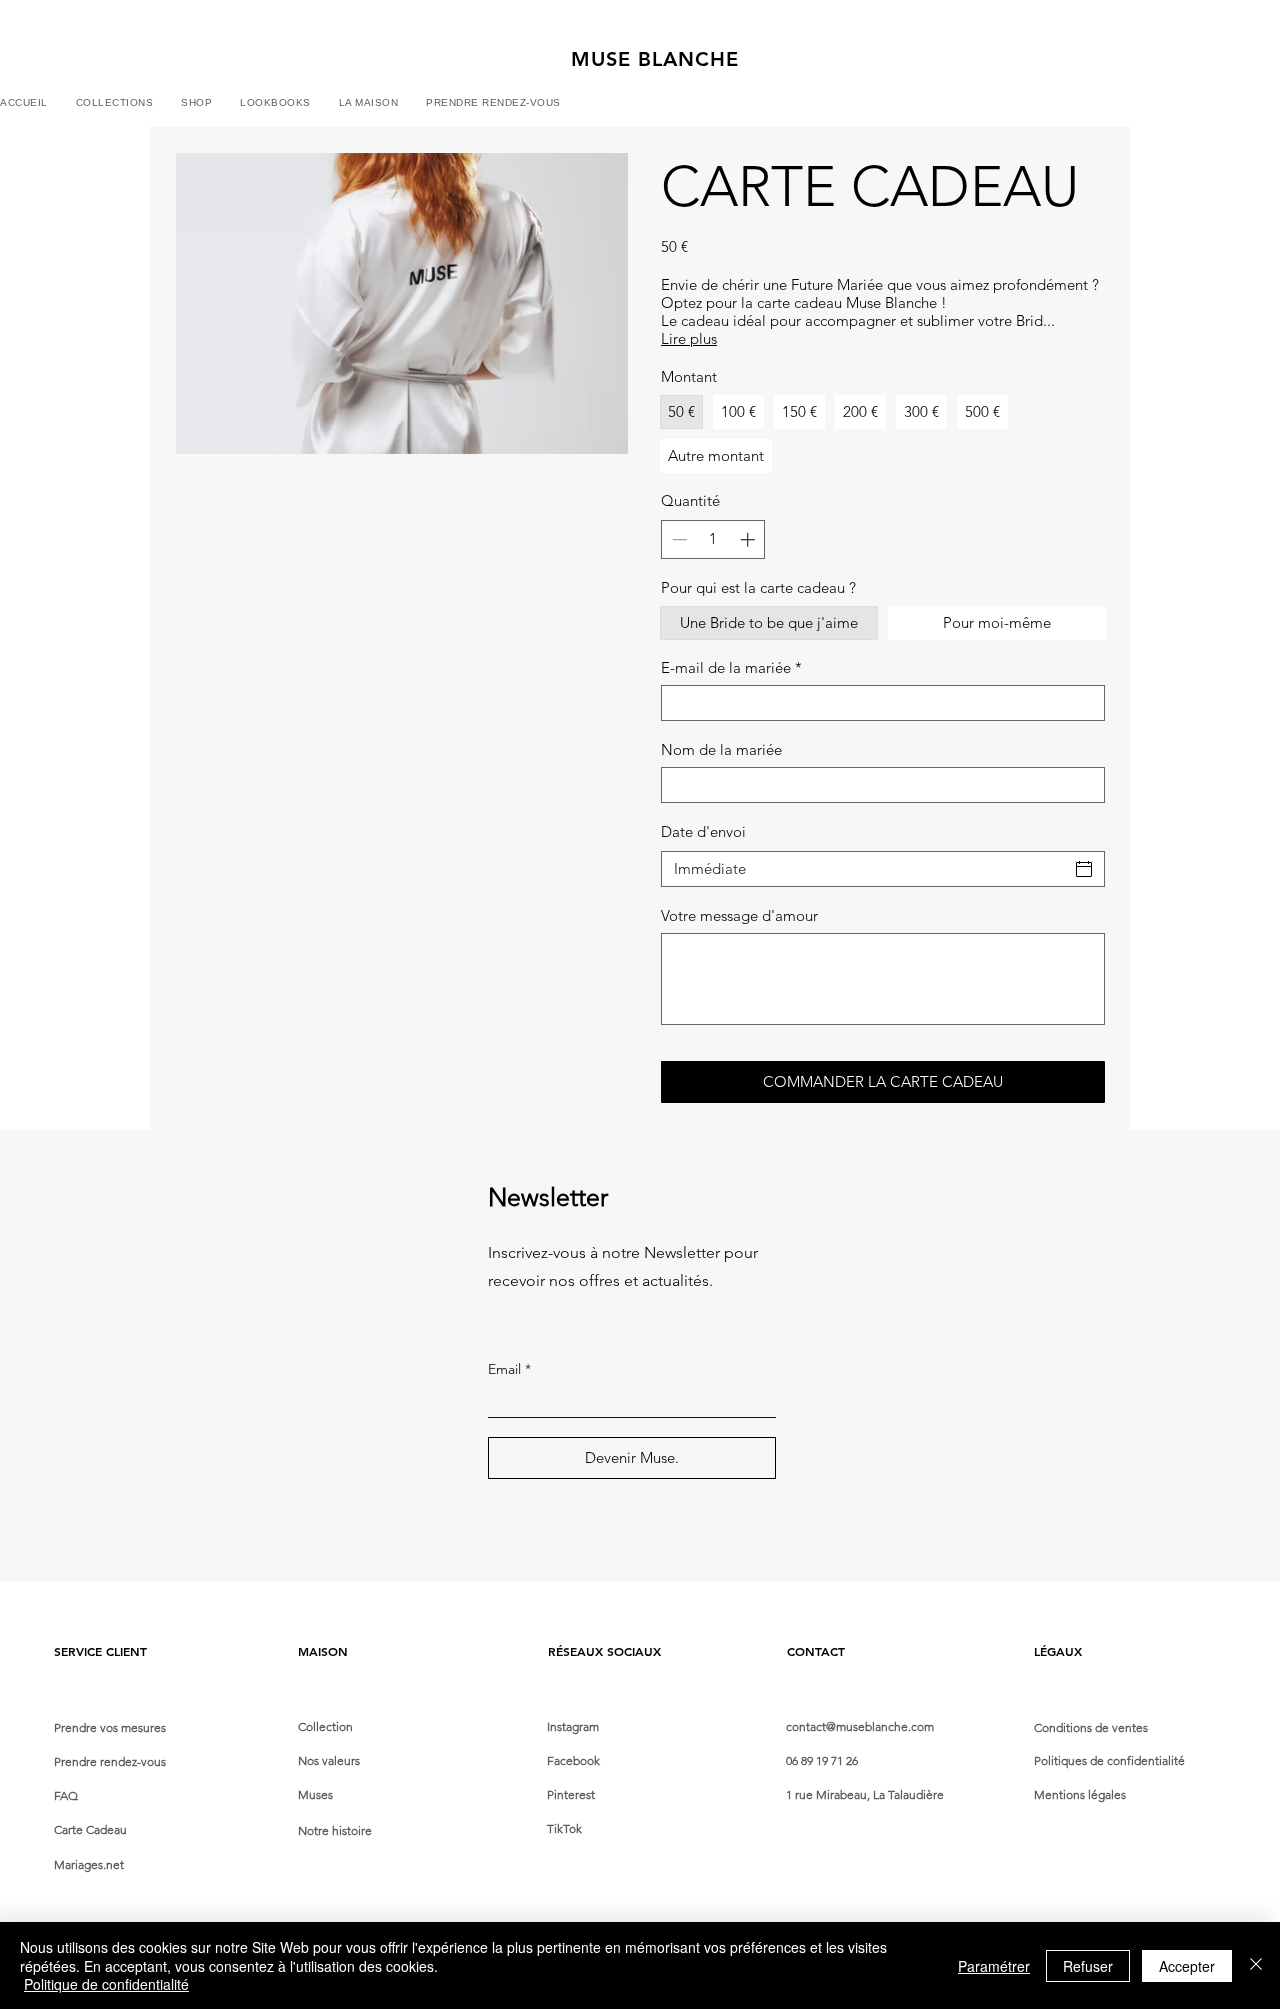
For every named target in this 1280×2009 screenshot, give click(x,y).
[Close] (1256, 1965)
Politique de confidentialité (106, 1984)
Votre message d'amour (739, 916)
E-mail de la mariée (731, 668)
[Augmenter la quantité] (749, 539)
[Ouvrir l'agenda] (1084, 869)
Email (504, 1369)
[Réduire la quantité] (677, 539)
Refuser (1088, 1966)
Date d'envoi (703, 831)
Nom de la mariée (721, 750)
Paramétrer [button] (994, 1966)
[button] (196, 103)
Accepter (1187, 1966)
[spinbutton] (713, 539)
